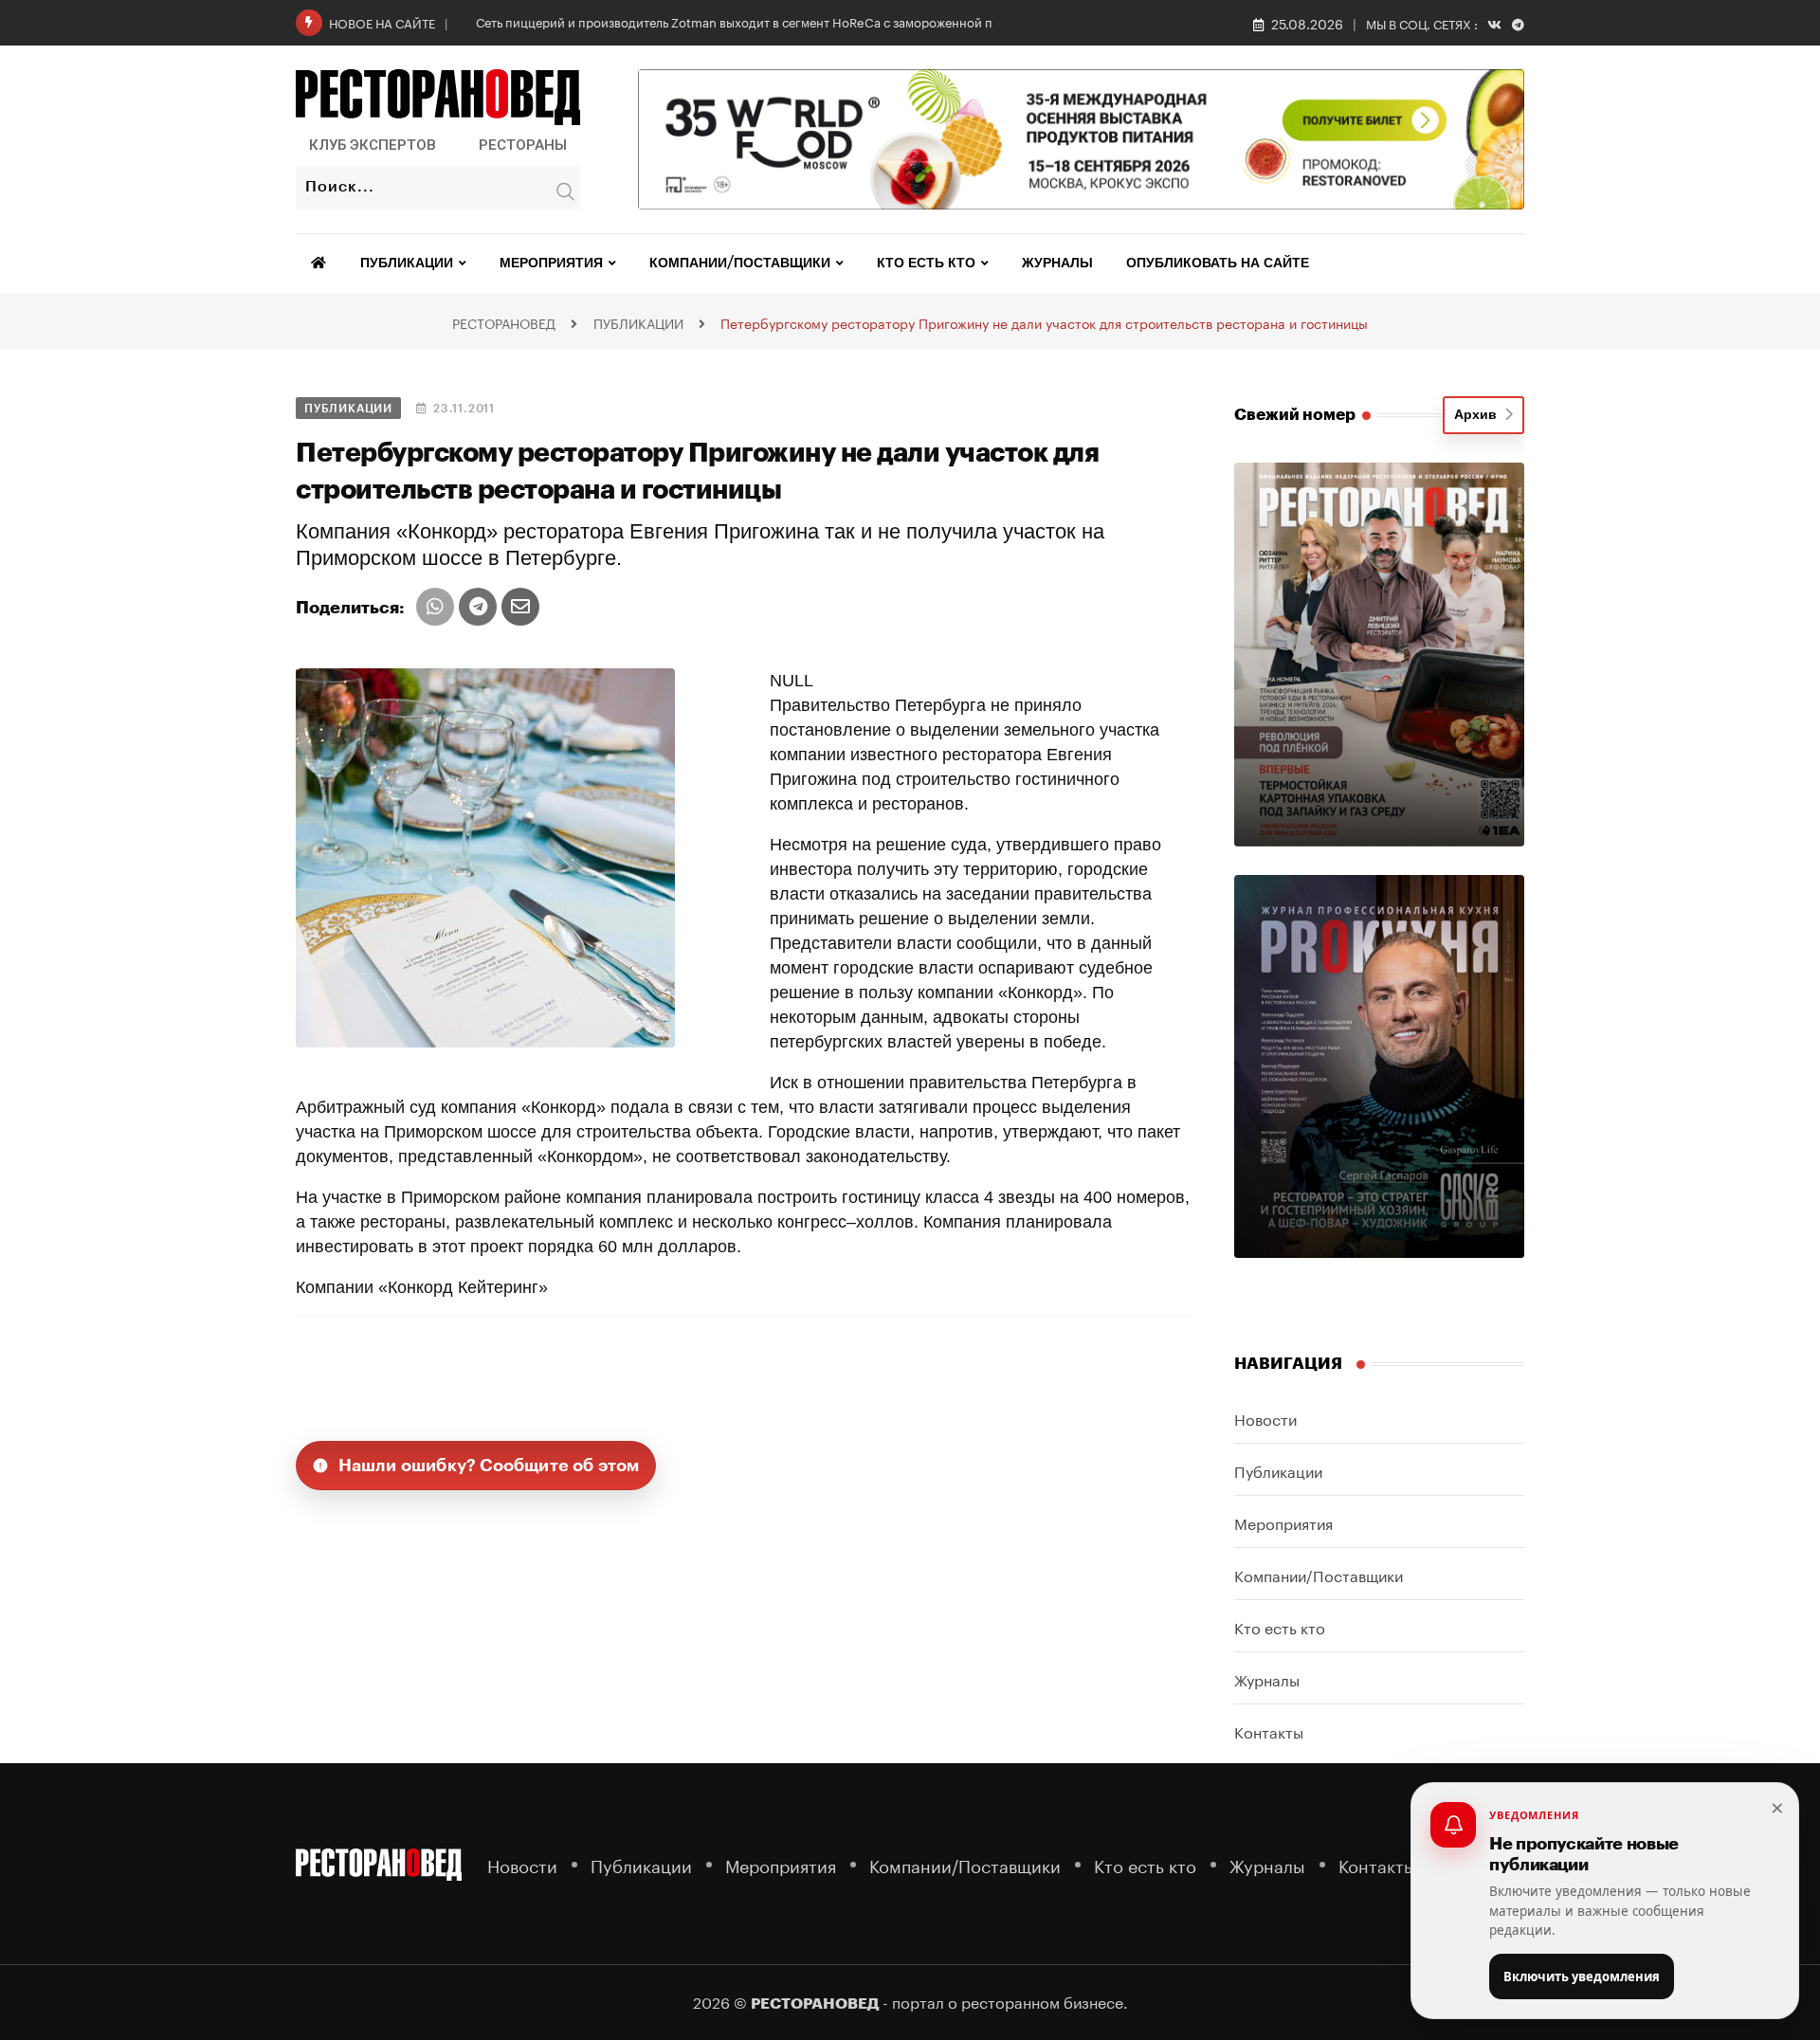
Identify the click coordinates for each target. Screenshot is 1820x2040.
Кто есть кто (926, 264)
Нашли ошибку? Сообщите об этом (489, 1466)
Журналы (1057, 264)
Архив (1479, 415)
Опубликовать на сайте (1218, 264)
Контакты (1269, 1730)
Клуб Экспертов (373, 145)
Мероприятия (551, 264)
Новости (1265, 1418)
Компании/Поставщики (740, 264)
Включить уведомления (1582, 1976)
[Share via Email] (520, 607)
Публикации (407, 264)
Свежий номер (1295, 415)
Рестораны (523, 145)
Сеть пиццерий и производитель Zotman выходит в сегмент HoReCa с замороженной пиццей (753, 21)
